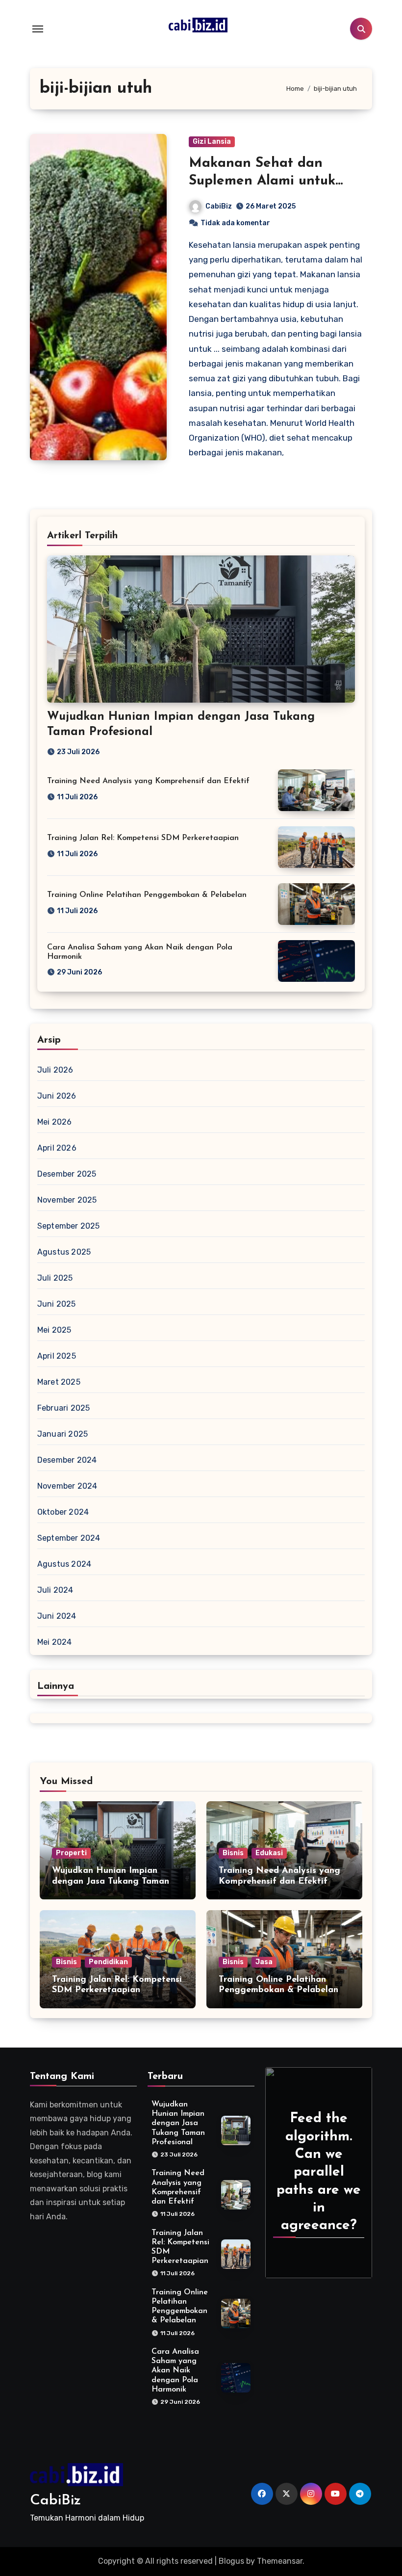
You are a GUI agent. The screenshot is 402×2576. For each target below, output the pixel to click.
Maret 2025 (59, 1382)
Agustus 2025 (64, 1252)
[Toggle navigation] (38, 29)
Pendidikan (108, 1962)
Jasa (264, 1962)
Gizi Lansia (212, 142)
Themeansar (280, 2561)
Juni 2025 (57, 1304)
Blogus (231, 2561)
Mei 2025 (54, 1330)
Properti (71, 1853)
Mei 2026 (55, 1122)
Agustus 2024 (64, 1564)
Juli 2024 (55, 1590)
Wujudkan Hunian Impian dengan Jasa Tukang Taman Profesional (111, 1881)
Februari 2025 (64, 1408)
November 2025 (67, 1200)
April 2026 (57, 1148)
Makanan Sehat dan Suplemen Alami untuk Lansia (262, 181)
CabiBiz (219, 206)
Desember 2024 (67, 1460)
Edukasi (269, 1853)
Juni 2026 (57, 1096)
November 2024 (67, 1486)
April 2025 (57, 1356)
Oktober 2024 (63, 1512)
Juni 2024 (57, 1616)
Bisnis (233, 1853)
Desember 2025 (67, 1174)
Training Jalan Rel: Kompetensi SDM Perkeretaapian (143, 838)
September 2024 (69, 1538)
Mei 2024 (55, 1642)
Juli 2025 (55, 1278)
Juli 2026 (55, 1070)
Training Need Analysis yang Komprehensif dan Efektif (148, 781)
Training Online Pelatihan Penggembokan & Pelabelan (147, 895)
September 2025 (69, 1226)
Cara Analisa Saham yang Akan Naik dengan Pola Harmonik (175, 2371)
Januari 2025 (63, 1434)
